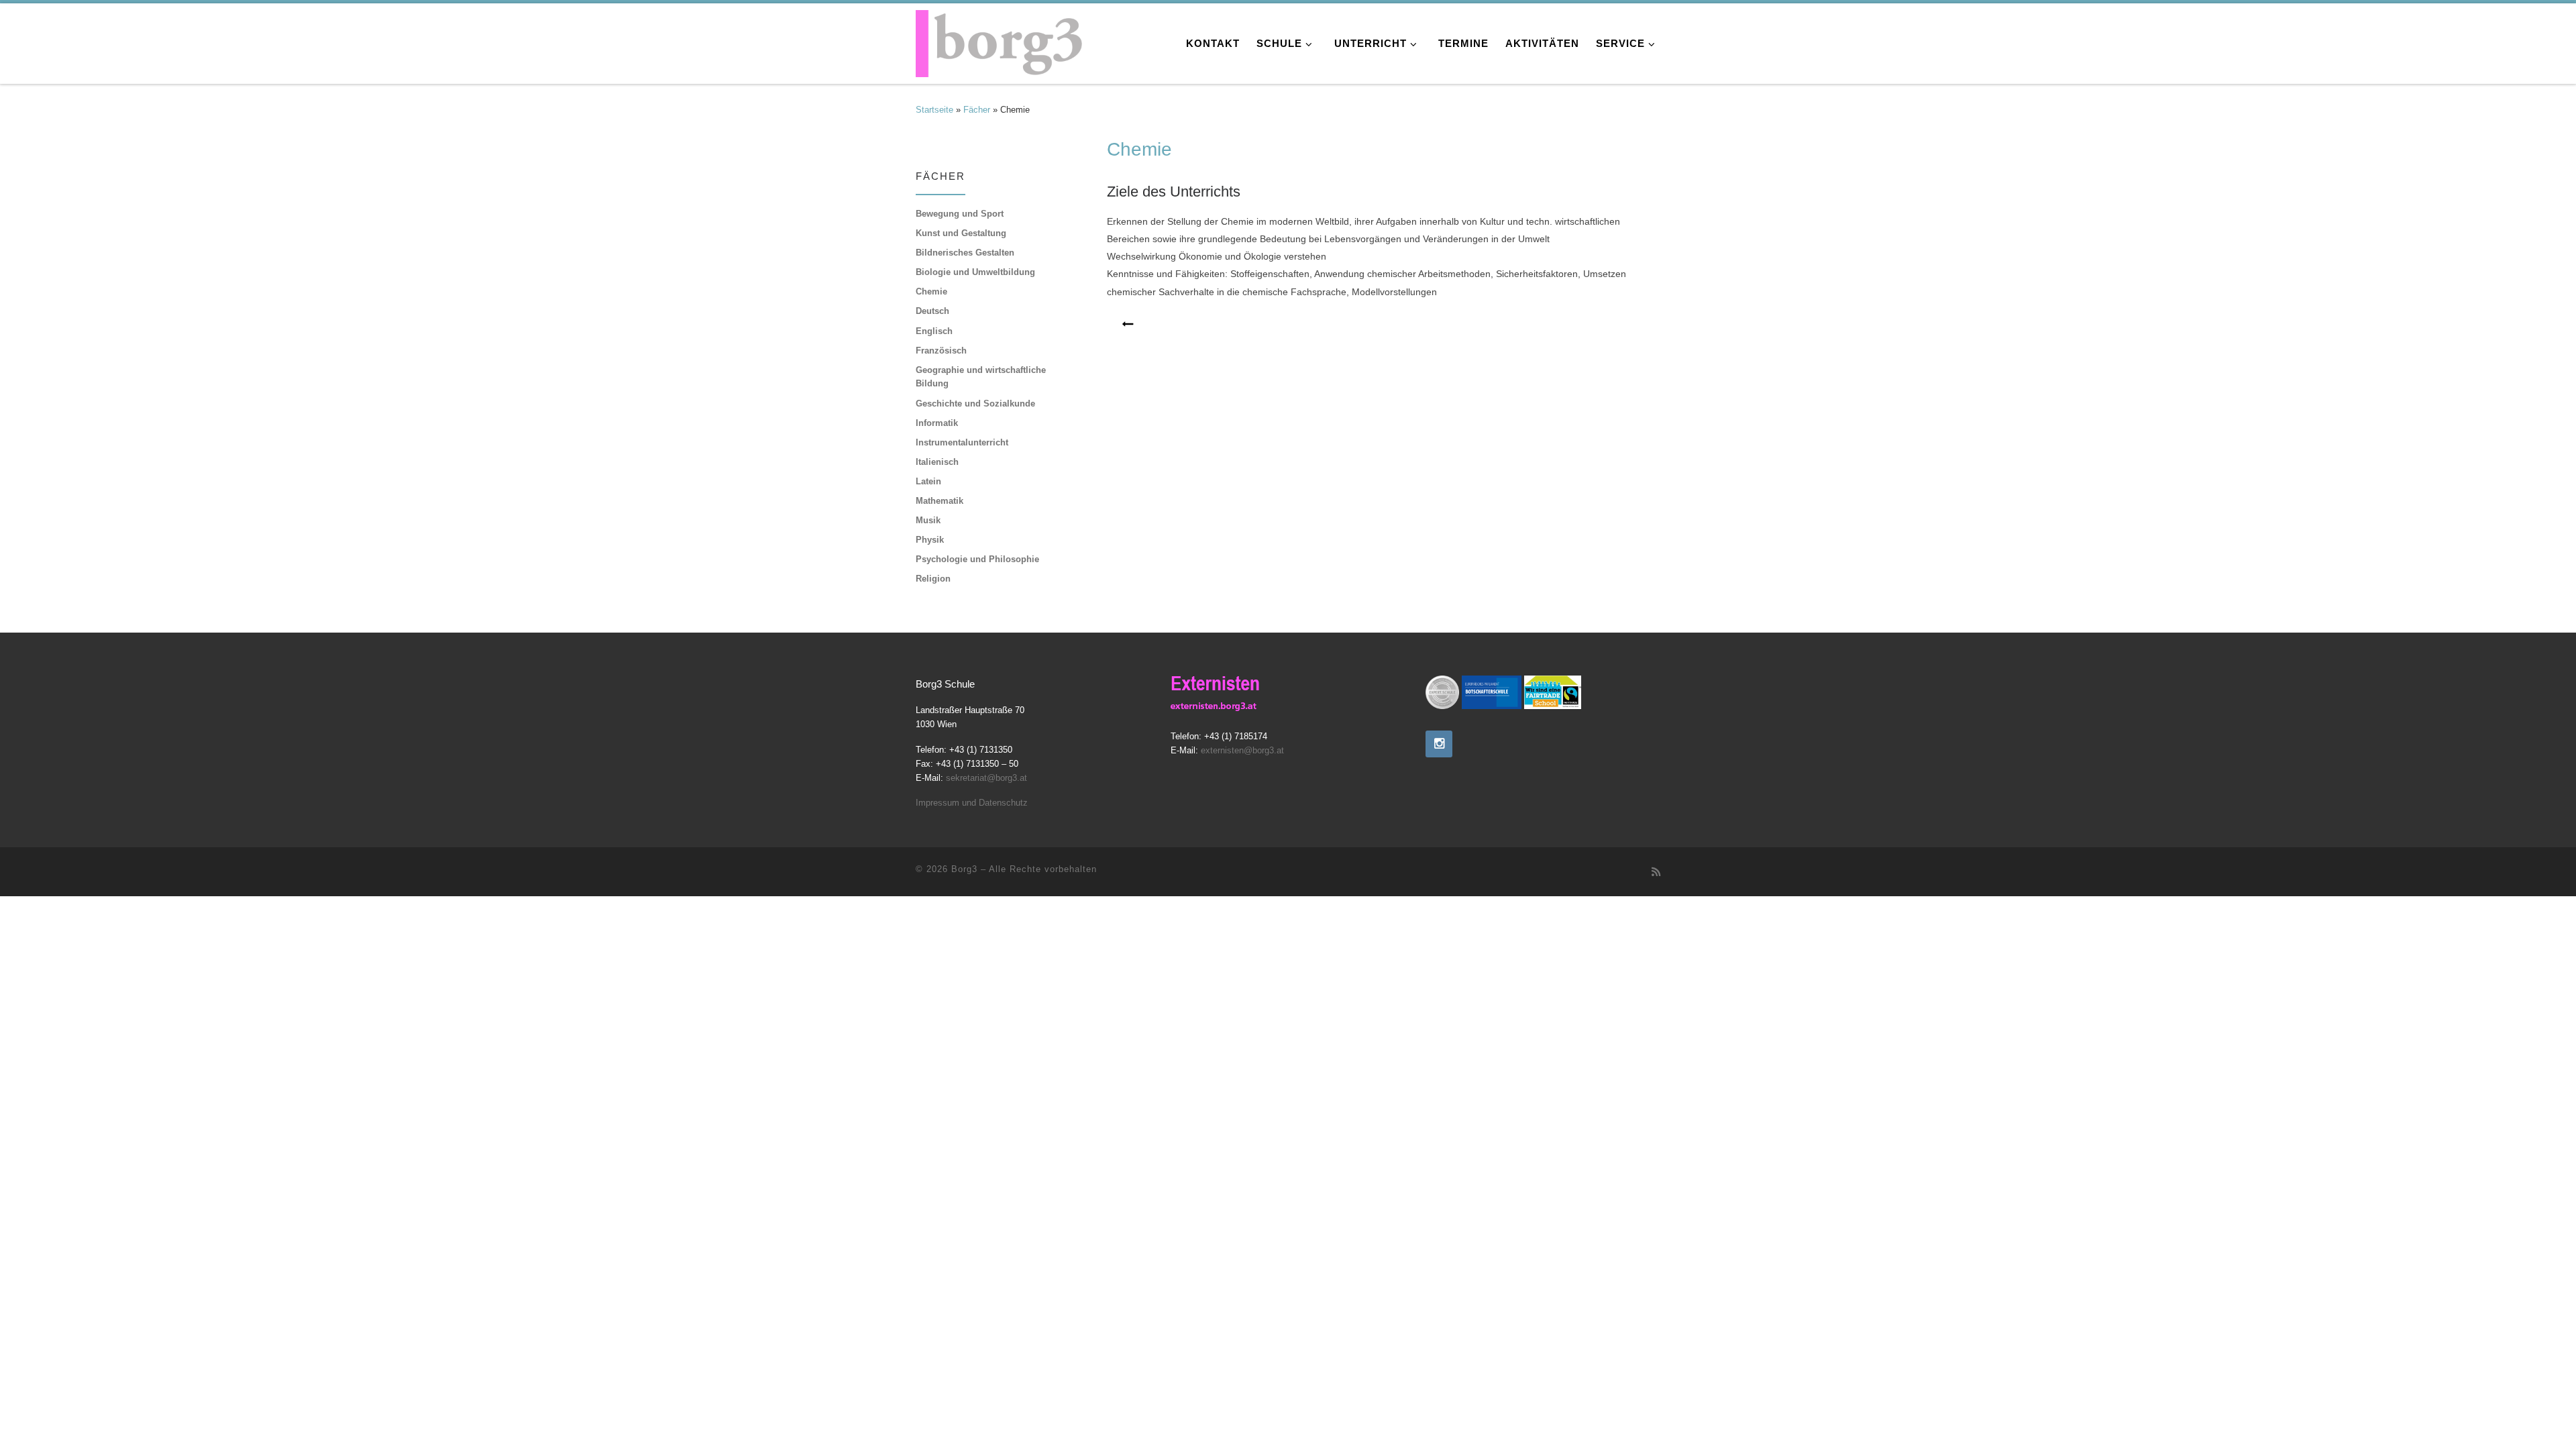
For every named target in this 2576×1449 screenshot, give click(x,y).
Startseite (934, 110)
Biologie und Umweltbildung (975, 272)
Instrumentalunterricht (962, 442)
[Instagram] (1439, 744)
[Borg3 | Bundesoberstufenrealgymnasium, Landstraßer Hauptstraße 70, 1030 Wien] (1000, 40)
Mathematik (940, 501)
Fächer (977, 110)
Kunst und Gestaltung (961, 233)
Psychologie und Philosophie (977, 559)
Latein (928, 481)
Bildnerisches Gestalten (965, 253)
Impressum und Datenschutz (972, 803)
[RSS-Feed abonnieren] (1656, 872)
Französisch (941, 351)
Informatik (937, 423)
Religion (933, 579)
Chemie (931, 291)
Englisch (934, 331)
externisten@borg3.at (1242, 751)
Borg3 (964, 869)
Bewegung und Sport (960, 214)
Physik (930, 540)
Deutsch (932, 311)
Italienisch (937, 462)
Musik (928, 520)
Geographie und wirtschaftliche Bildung (981, 377)
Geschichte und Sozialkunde (975, 404)
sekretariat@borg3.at (986, 778)
